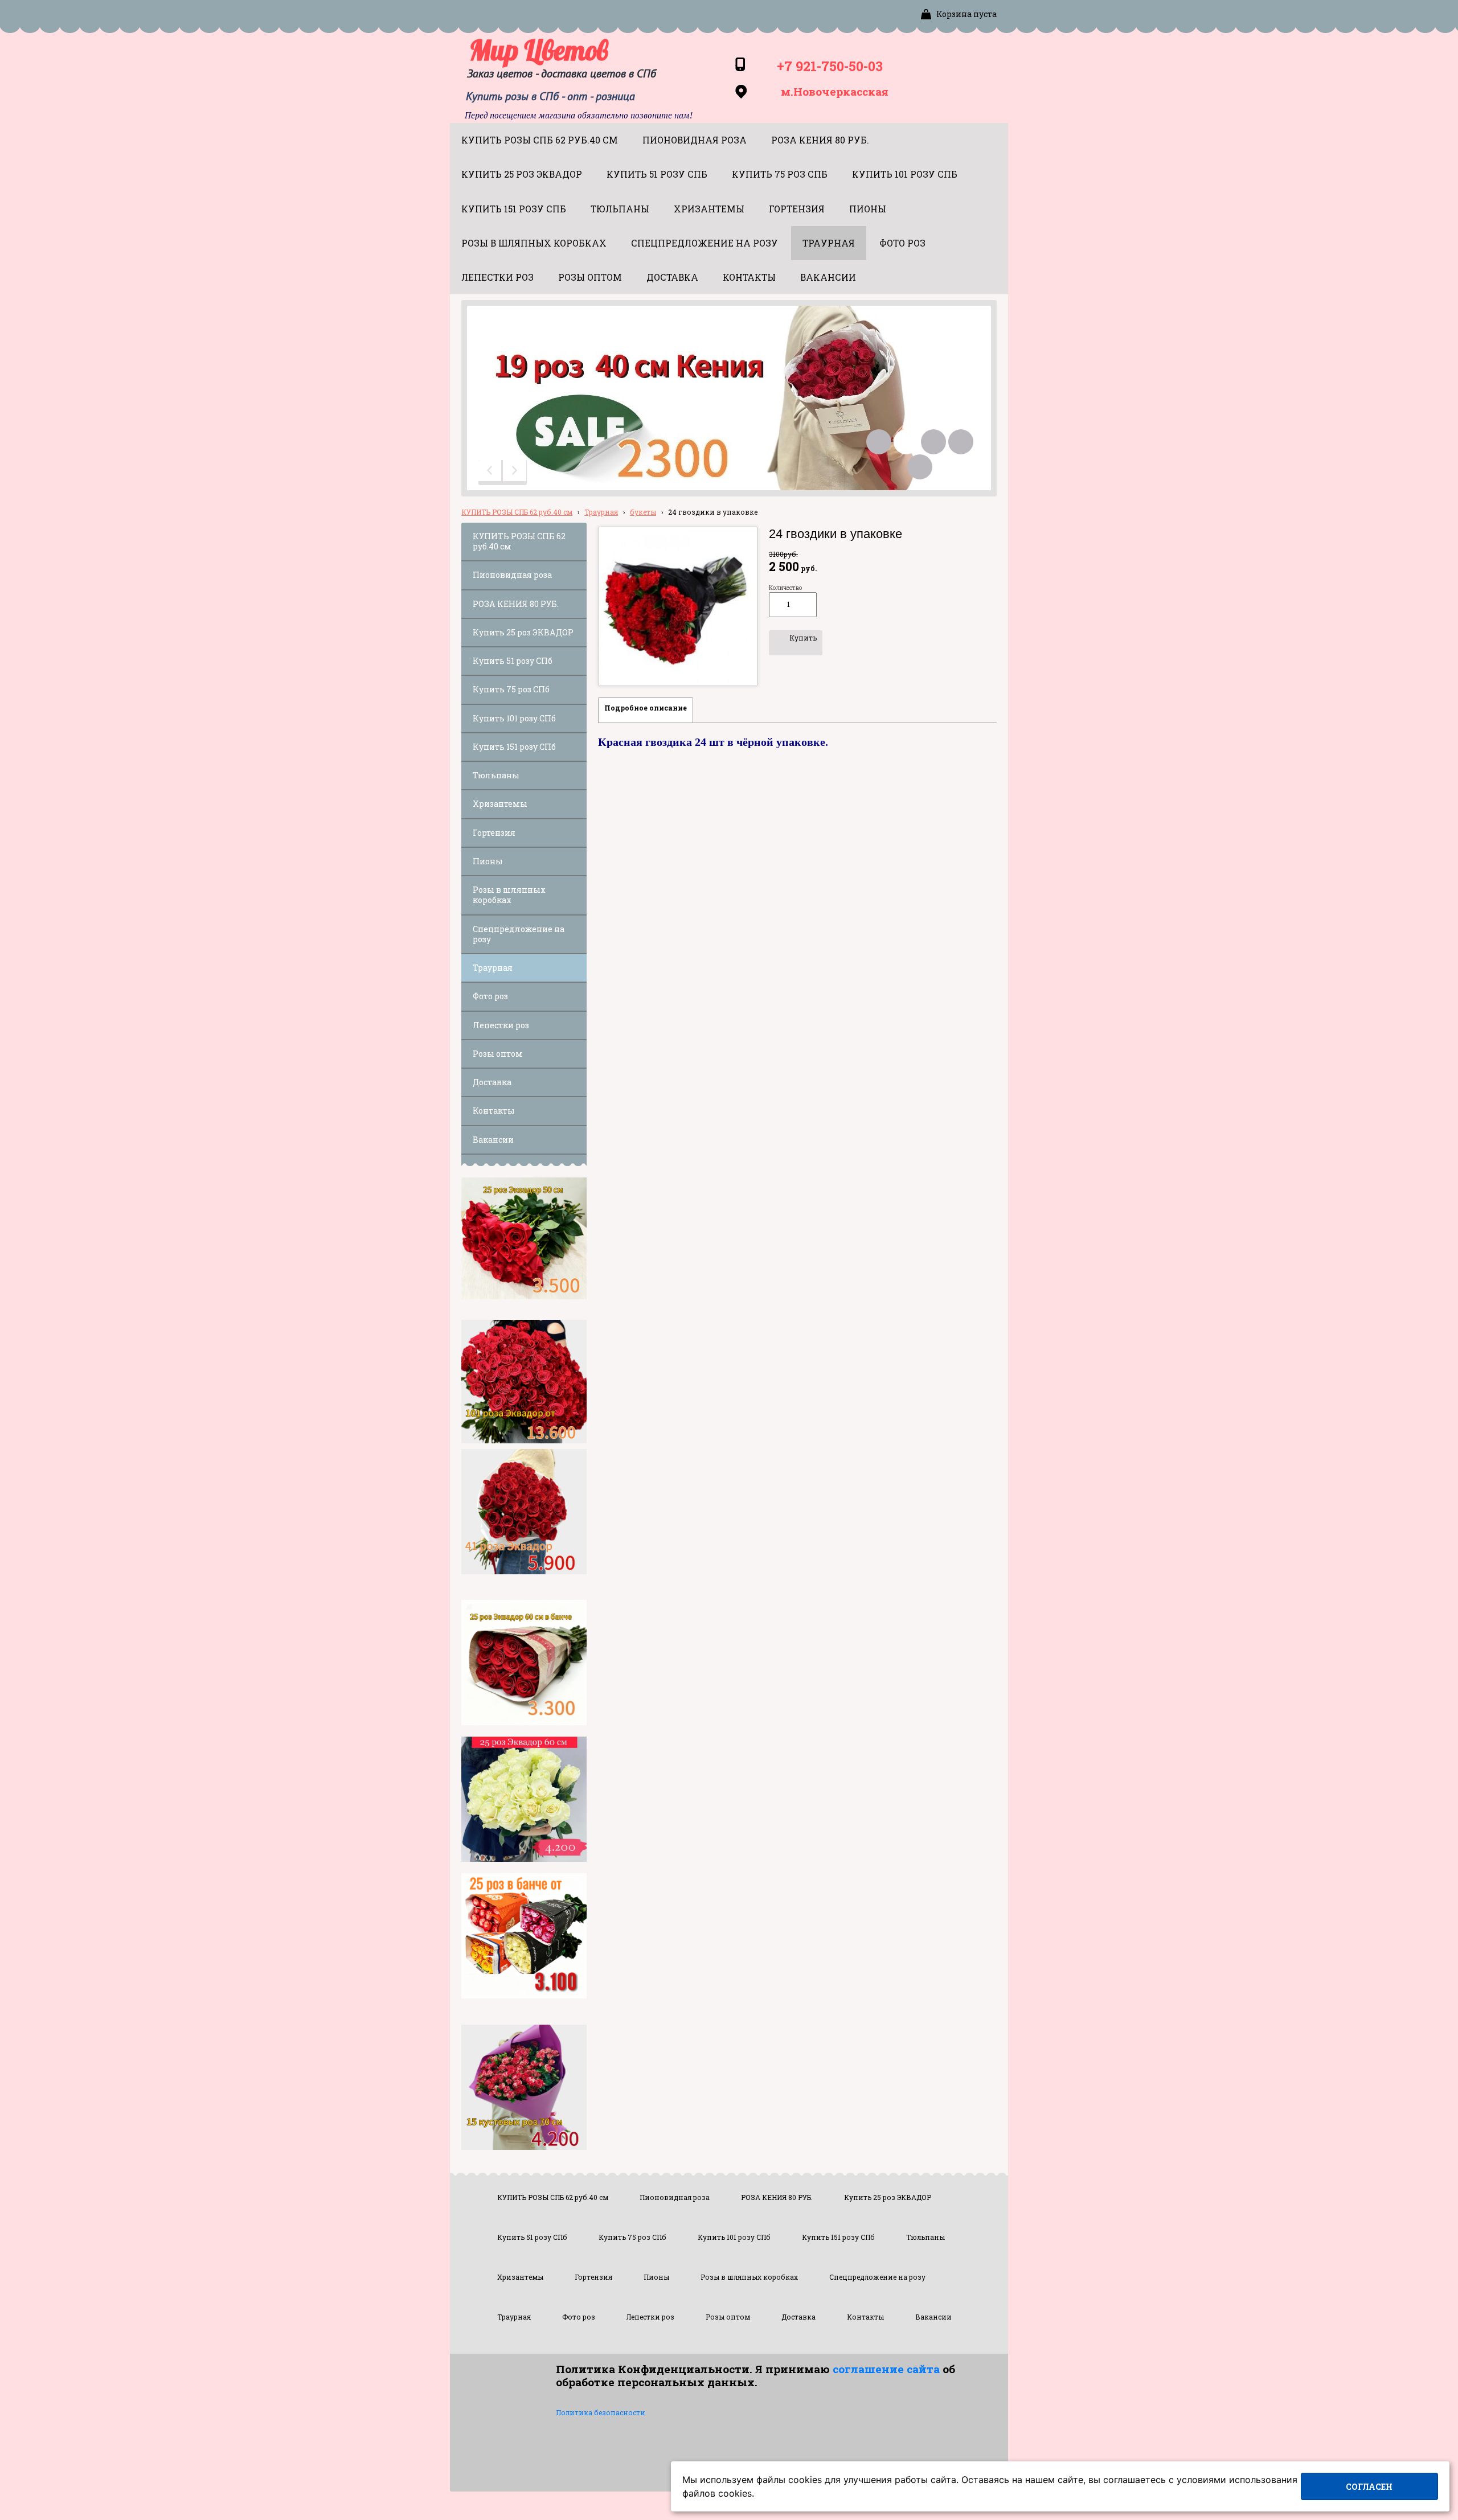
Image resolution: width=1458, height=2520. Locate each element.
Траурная (601, 512)
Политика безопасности (601, 2412)
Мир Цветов (539, 50)
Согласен (1369, 2487)
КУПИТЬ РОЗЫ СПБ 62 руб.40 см (517, 512)
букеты (643, 512)
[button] (491, 473)
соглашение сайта (886, 2369)
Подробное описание (646, 708)
